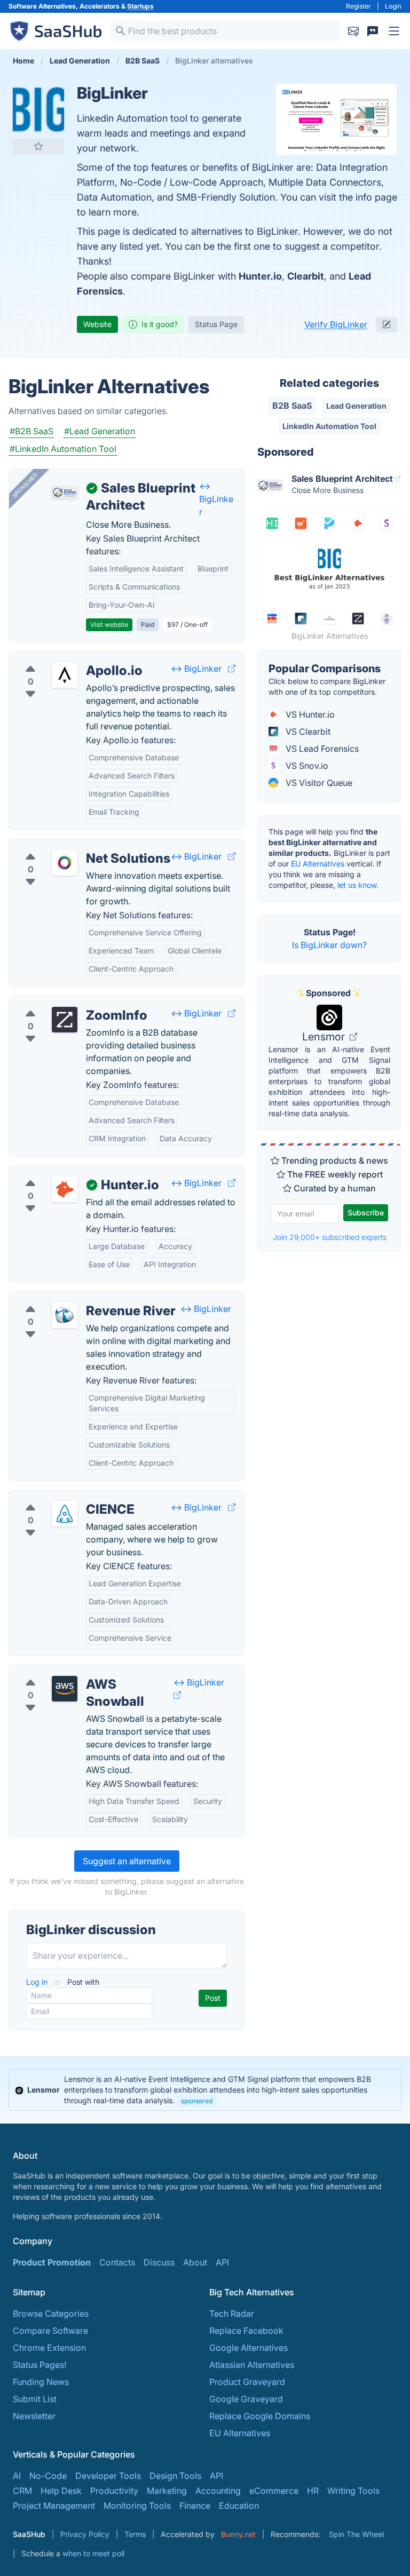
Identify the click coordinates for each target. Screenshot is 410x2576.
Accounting (218, 2491)
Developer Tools (108, 2476)
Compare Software (50, 2331)
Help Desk (61, 2491)
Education (239, 2506)
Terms (135, 2534)
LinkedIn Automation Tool (329, 426)
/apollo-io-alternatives (62, 658)
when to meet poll (93, 2553)
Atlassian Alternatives (252, 2365)
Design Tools (175, 2476)
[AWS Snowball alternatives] (65, 1689)
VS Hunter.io (309, 714)
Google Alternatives (249, 2348)
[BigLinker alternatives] (38, 109)
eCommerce (274, 2491)
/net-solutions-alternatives (70, 846)
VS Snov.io (306, 766)
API (222, 2262)
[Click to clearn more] (205, 2090)
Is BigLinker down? (329, 945)
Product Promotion (52, 2262)
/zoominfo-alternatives (63, 1003)
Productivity (114, 2491)
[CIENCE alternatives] (65, 1514)
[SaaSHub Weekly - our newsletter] (353, 31)
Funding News (41, 2382)
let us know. (358, 885)
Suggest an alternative (127, 1861)
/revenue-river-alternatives (71, 1298)
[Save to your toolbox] (38, 146)
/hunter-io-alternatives (62, 1172)
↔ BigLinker (216, 499)
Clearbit (306, 276)
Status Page (216, 324)
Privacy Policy (85, 2534)
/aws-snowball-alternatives (72, 1672)
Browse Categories (51, 2313)
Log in (38, 1982)
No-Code (48, 2476)
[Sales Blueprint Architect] (65, 492)
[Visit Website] (232, 669)
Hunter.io (260, 276)
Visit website (109, 625)
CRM (22, 2491)
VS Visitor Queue (318, 783)
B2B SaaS (292, 406)
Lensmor (325, 1037)
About (195, 2262)
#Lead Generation (100, 431)
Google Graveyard (246, 2399)
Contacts (117, 2262)
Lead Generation (356, 406)
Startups (140, 6)
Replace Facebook (246, 2331)
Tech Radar (232, 2313)
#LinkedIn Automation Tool (63, 449)
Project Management (54, 2506)
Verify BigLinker (336, 324)
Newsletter (34, 2416)
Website (97, 324)
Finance (195, 2506)
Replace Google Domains (260, 2416)
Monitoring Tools (137, 2506)
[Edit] (387, 324)
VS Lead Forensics (321, 749)
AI (17, 2476)
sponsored (197, 2101)
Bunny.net (238, 2534)
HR (313, 2491)
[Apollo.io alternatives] (65, 675)
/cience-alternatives (57, 1497)
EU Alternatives (318, 864)
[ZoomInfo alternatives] (65, 1020)
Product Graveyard (247, 2382)
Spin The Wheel (356, 2534)
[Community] (373, 31)
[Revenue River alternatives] (65, 1315)
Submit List (35, 2399)
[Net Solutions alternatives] (65, 863)
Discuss (159, 2262)
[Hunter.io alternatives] (65, 1189)
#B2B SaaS (31, 431)
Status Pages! (40, 2365)
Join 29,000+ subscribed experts (330, 1237)
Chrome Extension (49, 2348)
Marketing (167, 2491)
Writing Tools (353, 2491)
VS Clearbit (307, 732)
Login (393, 6)
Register (358, 6)
